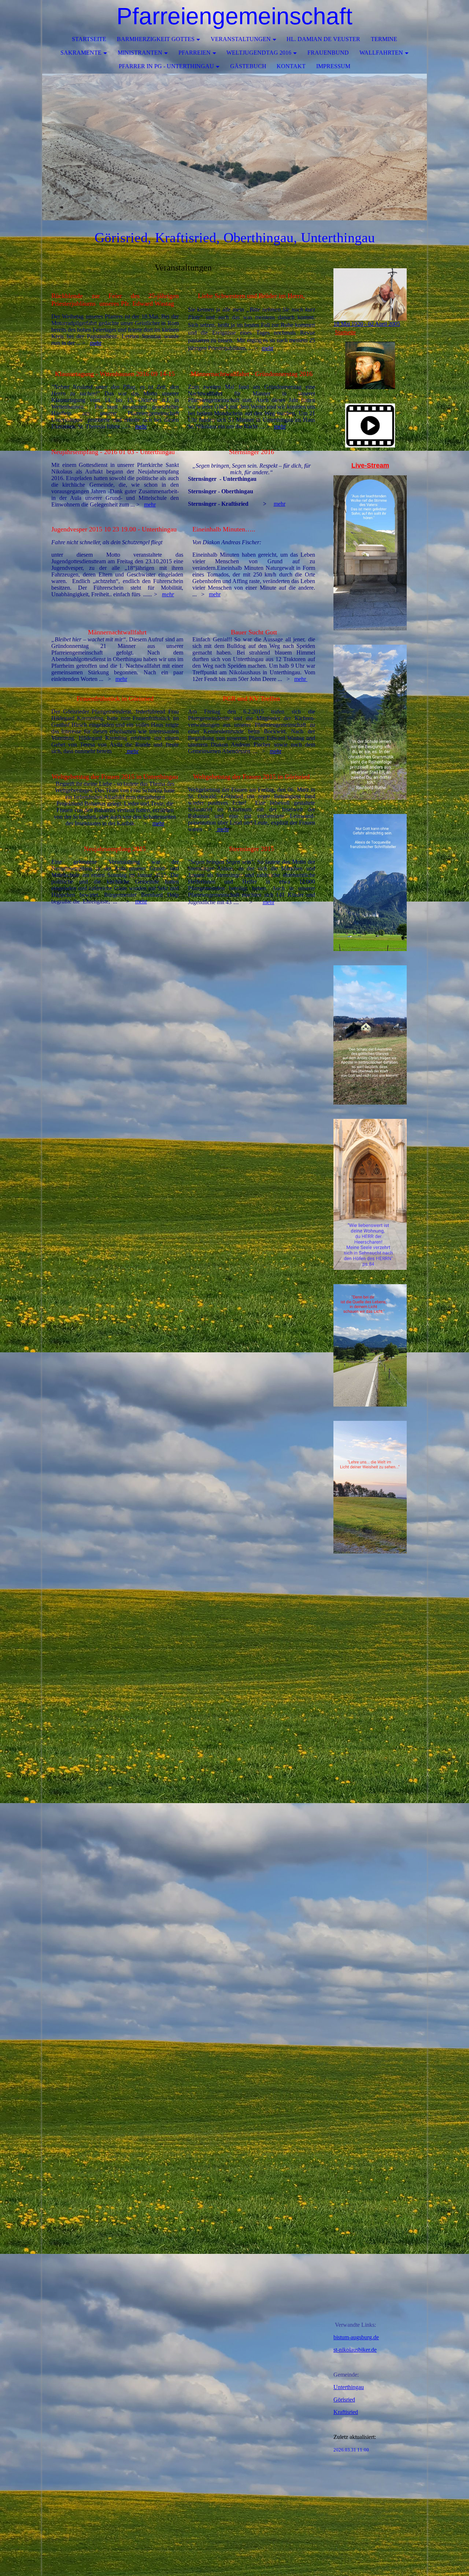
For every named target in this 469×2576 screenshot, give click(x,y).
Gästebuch (248, 66)
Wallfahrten (381, 53)
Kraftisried (346, 2412)
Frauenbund (328, 53)
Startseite (89, 39)
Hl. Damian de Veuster (323, 39)
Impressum (333, 66)
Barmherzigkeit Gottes (156, 39)
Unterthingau (349, 2387)
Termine (384, 39)
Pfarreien (195, 53)
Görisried (344, 2400)
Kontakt (291, 66)
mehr (96, 343)
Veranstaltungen (241, 39)
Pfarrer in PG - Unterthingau (166, 66)
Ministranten (140, 53)
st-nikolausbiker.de (355, 2350)
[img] (234, 147)
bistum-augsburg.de (356, 2337)
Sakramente (81, 53)
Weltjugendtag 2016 (259, 53)
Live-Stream (370, 465)
